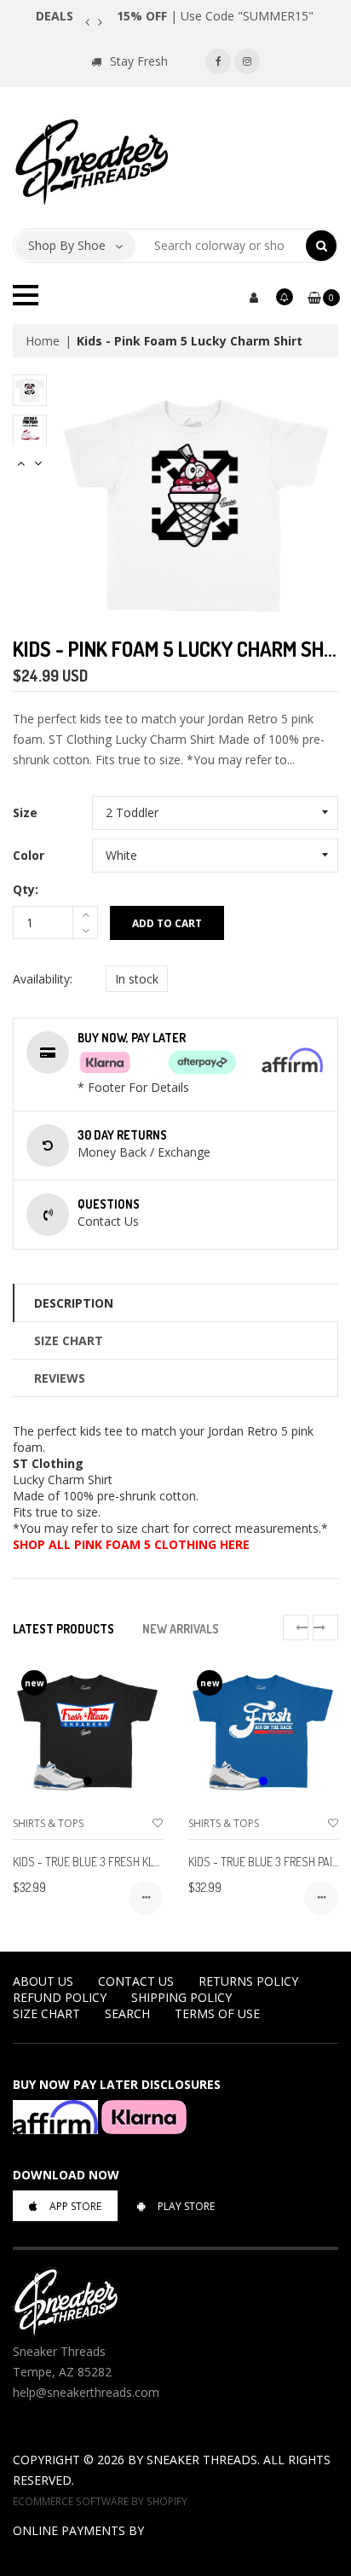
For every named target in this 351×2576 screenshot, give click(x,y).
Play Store (186, 2206)
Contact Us (136, 1981)
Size (25, 812)
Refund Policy (60, 1997)
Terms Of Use (217, 2013)
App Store (75, 2206)
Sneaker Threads (202, 2460)
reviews (60, 1378)
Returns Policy (248, 1981)
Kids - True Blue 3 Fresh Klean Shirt (108, 1862)
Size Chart (69, 1340)
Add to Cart (167, 923)
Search (127, 2013)
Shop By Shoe (67, 245)
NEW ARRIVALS (181, 1629)
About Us (43, 1981)
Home (43, 341)
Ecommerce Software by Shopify (100, 2501)
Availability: (43, 979)
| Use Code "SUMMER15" (215, 16)
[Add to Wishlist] (158, 1823)
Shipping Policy (181, 1997)
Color (29, 855)
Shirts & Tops (48, 1823)
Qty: (26, 889)
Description (74, 1303)
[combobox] (221, 246)
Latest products (63, 1629)
